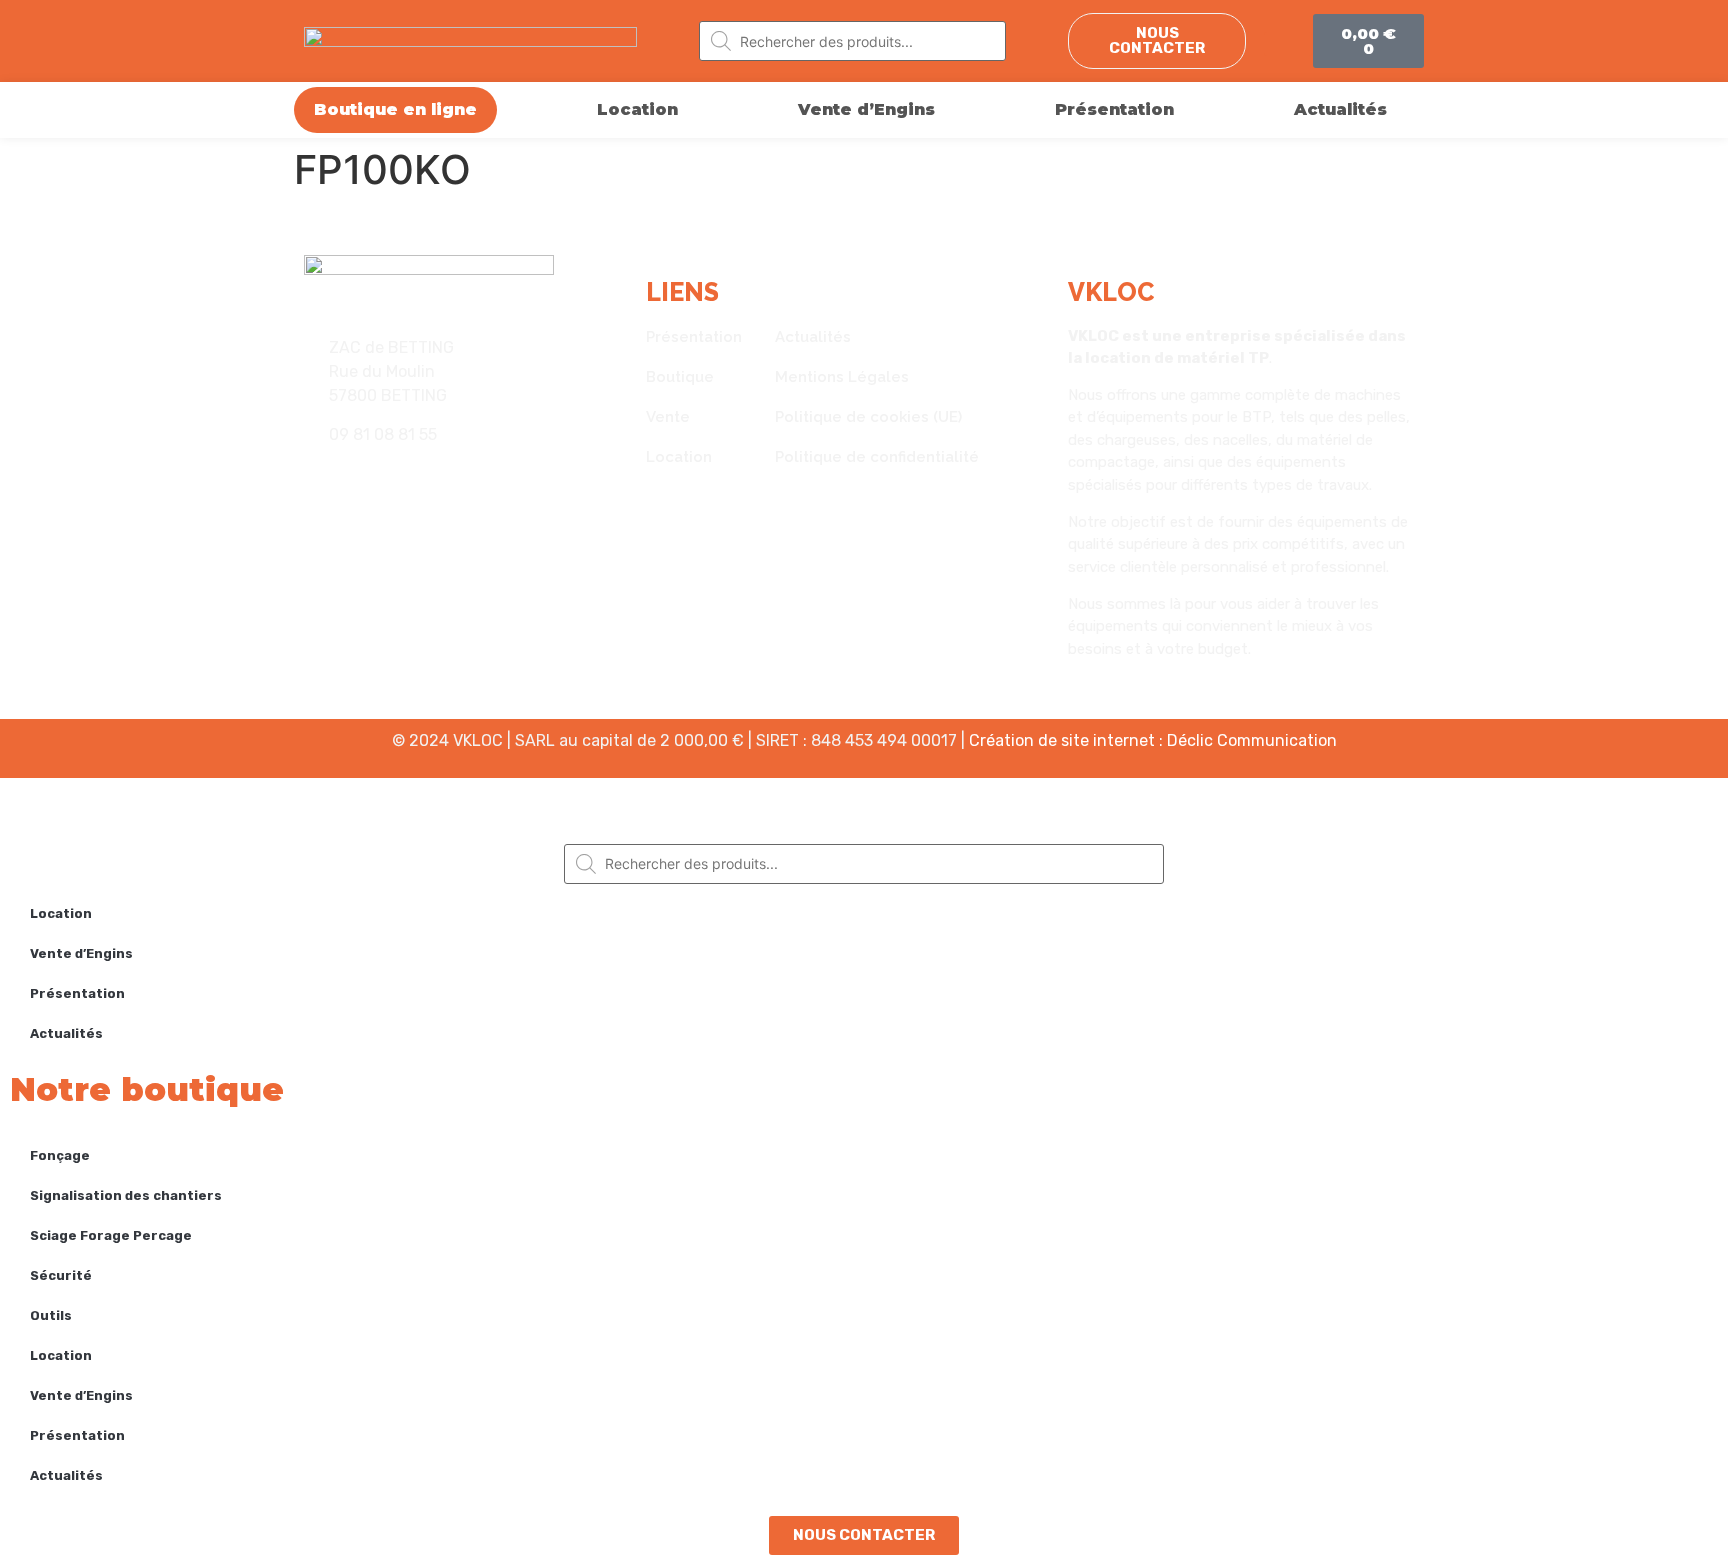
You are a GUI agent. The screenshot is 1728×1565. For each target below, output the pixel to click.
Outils (51, 1315)
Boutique (680, 377)
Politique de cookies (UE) (868, 417)
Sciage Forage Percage (111, 1235)
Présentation (1114, 109)
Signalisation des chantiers (126, 1195)
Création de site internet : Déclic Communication (1153, 740)
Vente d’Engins (866, 109)
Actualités (1340, 109)
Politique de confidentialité (877, 457)
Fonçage (60, 1155)
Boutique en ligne (395, 109)
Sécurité (61, 1275)
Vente (668, 417)
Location (637, 109)
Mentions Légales (842, 377)
